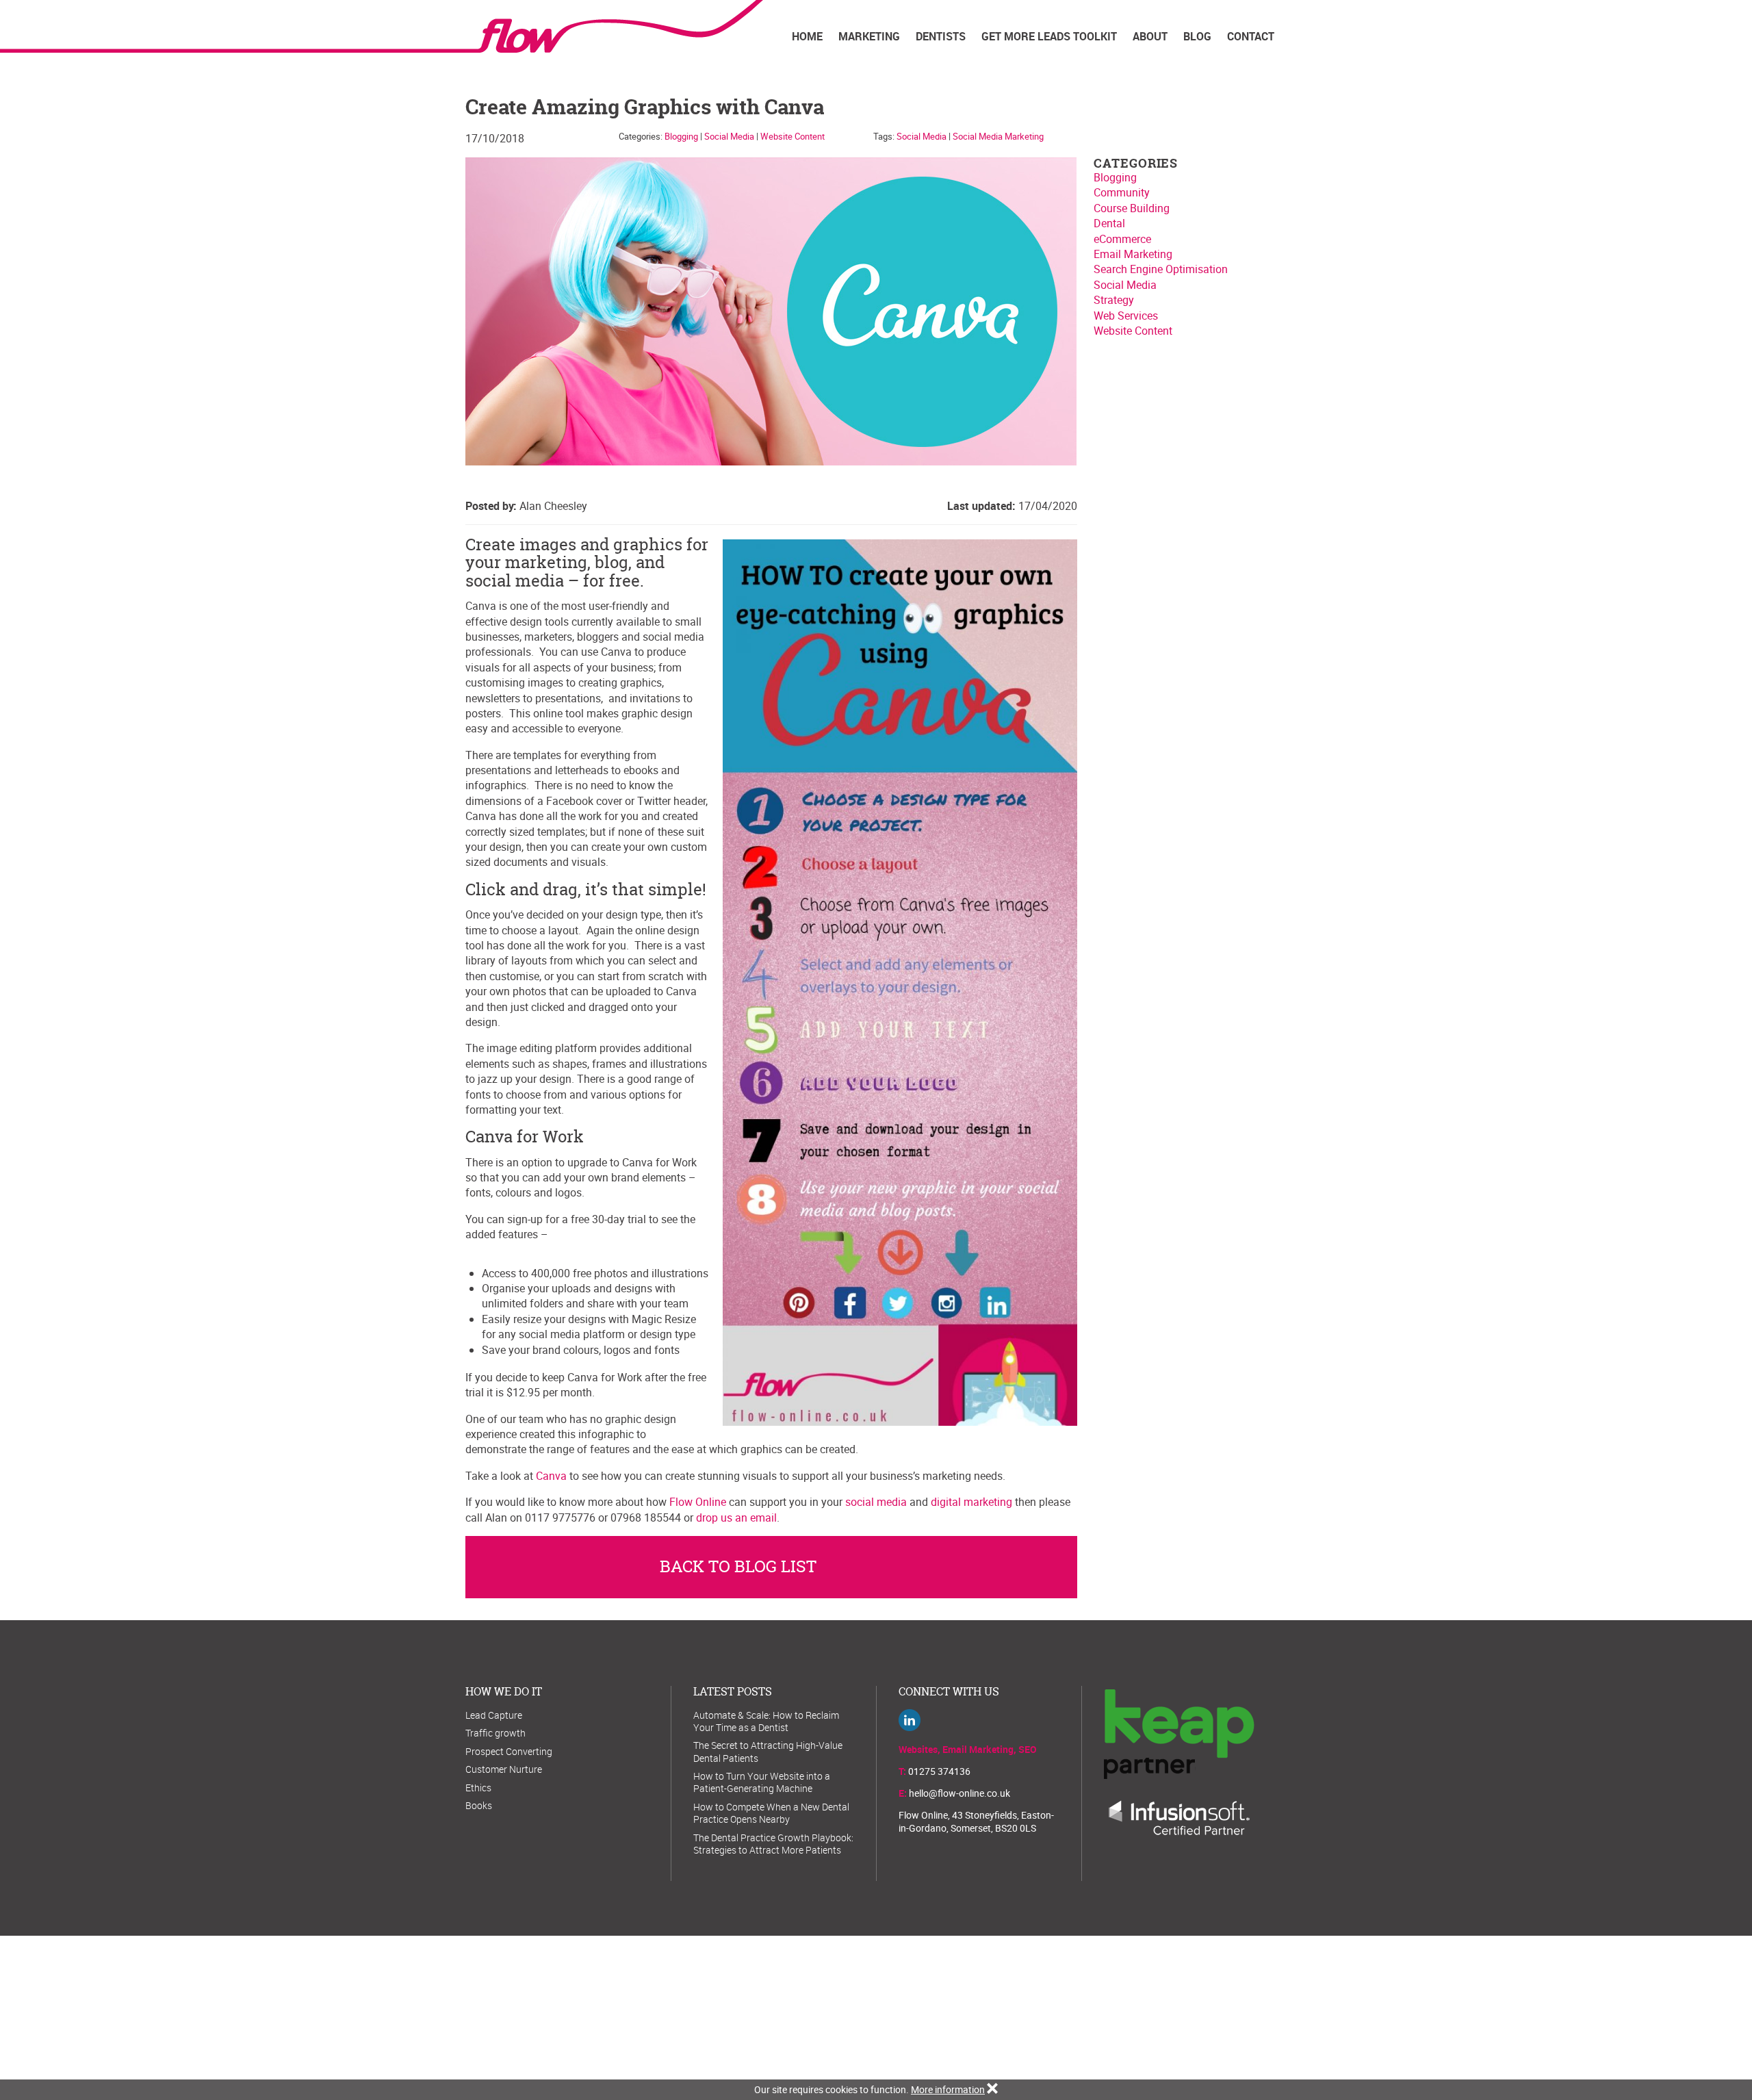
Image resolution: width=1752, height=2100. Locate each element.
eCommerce (1122, 239)
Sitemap (872, 2010)
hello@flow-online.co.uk (959, 1793)
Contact (1251, 36)
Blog (1197, 36)
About (1150, 36)
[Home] (614, 26)
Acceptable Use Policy (802, 2010)
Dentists (941, 36)
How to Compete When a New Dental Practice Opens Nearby (771, 1813)
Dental (1109, 223)
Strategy (1114, 300)
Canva (551, 1476)
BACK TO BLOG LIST (738, 1566)
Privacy (976, 2010)
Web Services (1126, 316)
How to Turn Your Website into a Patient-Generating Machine (762, 1782)
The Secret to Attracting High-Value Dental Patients (768, 1751)
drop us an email (736, 1518)
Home (807, 36)
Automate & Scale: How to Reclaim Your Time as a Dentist (766, 1721)
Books (479, 1805)
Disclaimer (1073, 2010)
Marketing (869, 36)
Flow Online (698, 1502)
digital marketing (971, 1502)
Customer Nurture (504, 1769)
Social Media (729, 136)
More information (948, 2089)
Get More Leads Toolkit (1049, 36)
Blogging (681, 136)
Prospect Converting (509, 1751)
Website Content (793, 136)
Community (1122, 192)
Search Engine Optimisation (1161, 269)
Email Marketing (1133, 254)
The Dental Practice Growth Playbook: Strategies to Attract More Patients (773, 1844)
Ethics (478, 1788)
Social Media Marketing (998, 136)
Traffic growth (495, 1733)
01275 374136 (939, 1771)
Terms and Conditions (703, 2010)
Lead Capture (494, 1715)
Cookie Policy (924, 2010)
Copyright (1021, 2010)
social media (876, 1502)
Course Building (1132, 208)
